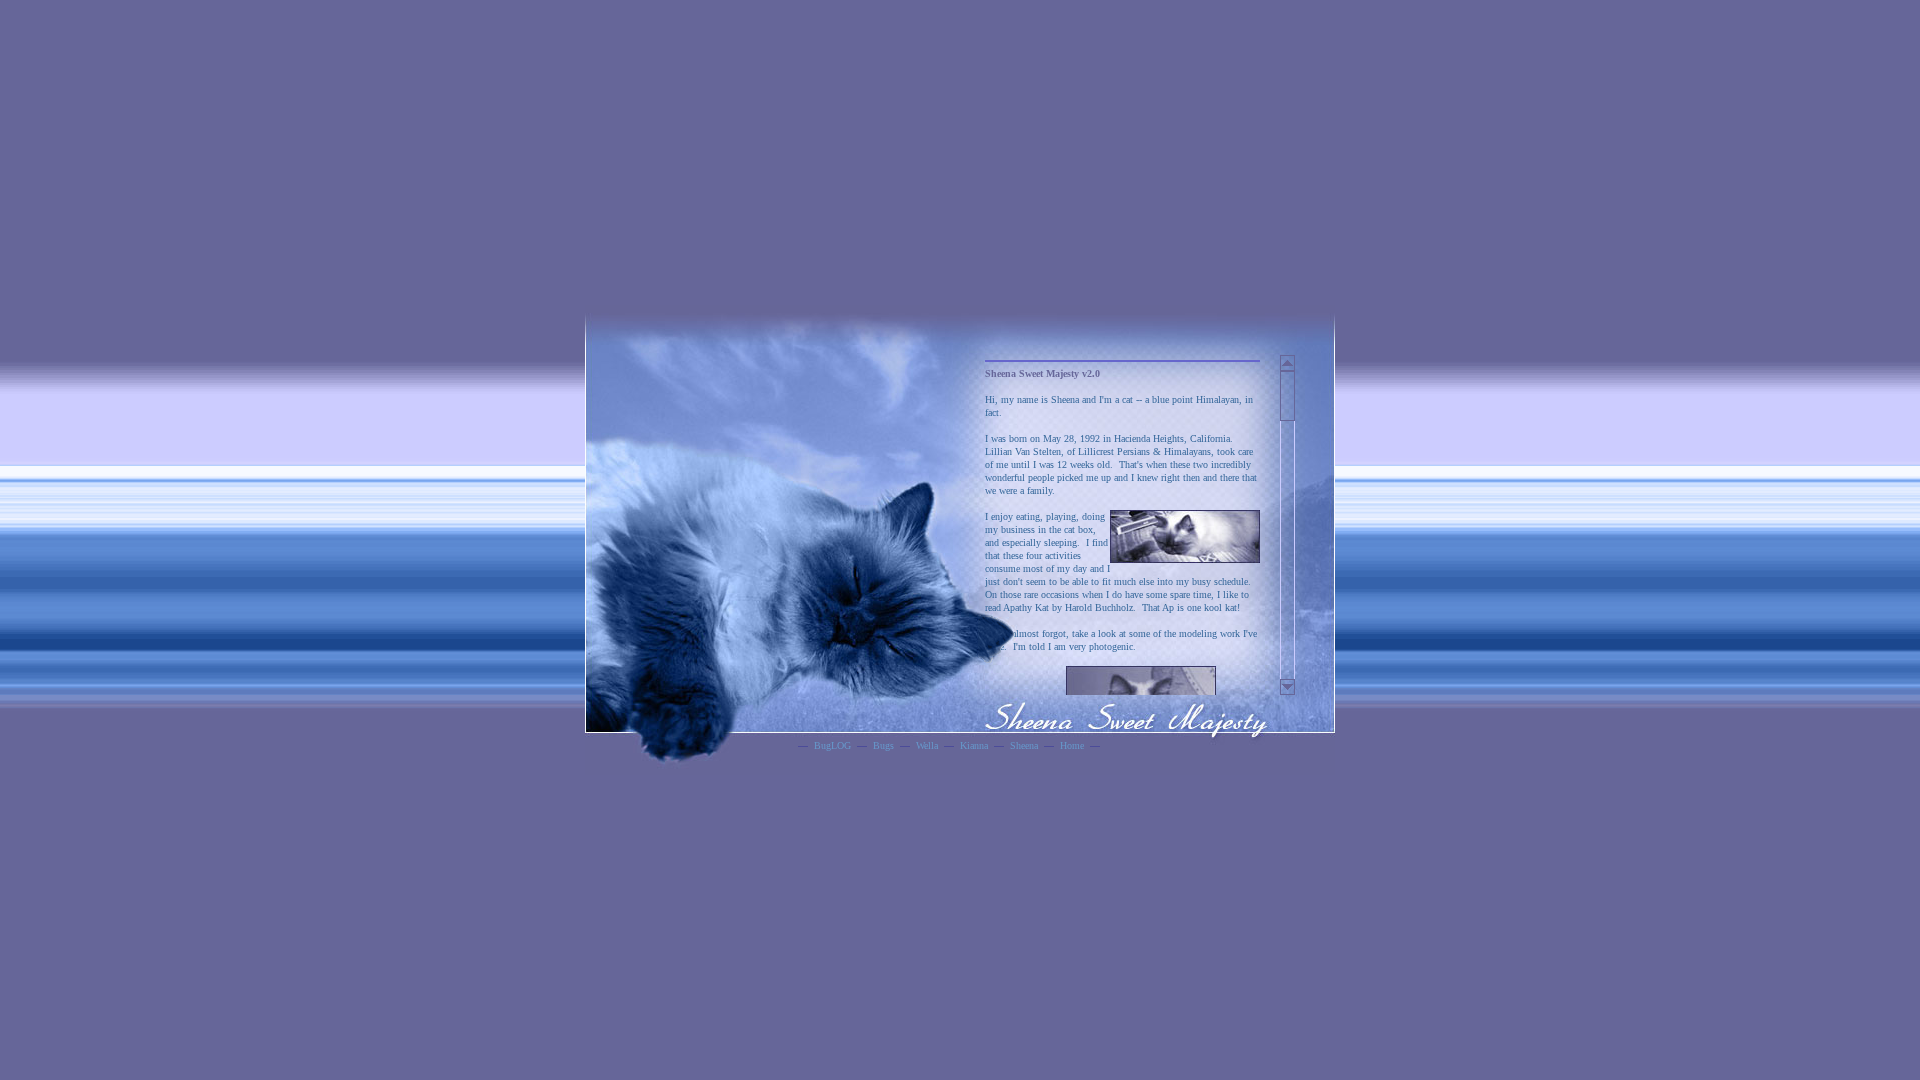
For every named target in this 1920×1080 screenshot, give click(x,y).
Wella (927, 745)
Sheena (1024, 745)
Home (1072, 745)
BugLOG (832, 745)
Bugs (883, 745)
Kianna (974, 745)
